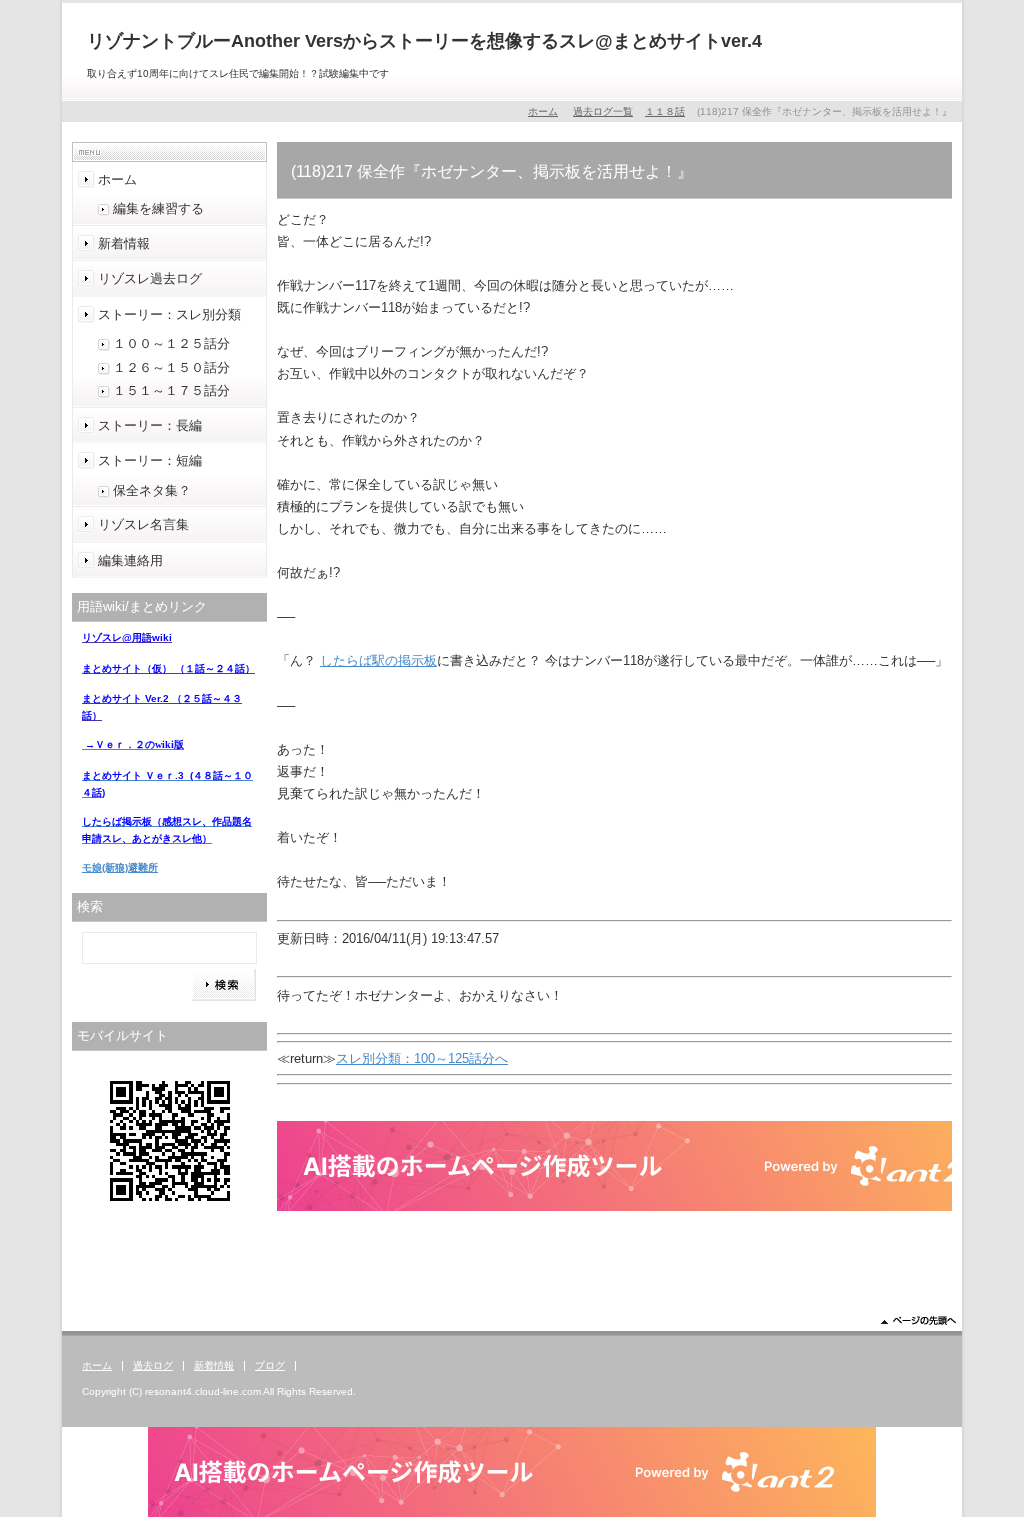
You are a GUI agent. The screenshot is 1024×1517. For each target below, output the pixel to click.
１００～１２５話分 (171, 343)
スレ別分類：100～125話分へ (422, 1058)
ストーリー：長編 (150, 425)
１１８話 (665, 111)
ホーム (543, 111)
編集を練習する (158, 208)
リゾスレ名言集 (143, 524)
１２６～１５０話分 (171, 367)
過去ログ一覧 (603, 111)
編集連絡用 (130, 560)
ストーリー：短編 (150, 460)
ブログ (270, 1365)
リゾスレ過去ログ (150, 278)
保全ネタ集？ (152, 490)
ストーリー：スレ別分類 (169, 314)
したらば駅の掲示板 (378, 660)
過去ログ (153, 1365)
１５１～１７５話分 (171, 390)
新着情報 (124, 243)
